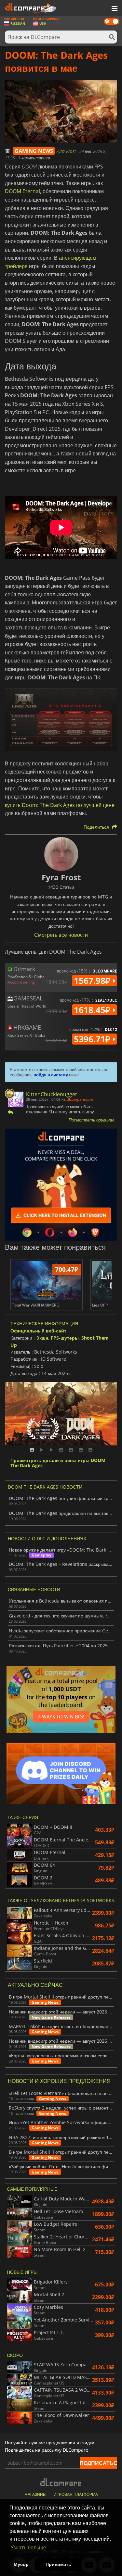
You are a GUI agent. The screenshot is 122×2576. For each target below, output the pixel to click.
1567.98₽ (93, 981)
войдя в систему (51, 1075)
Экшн (42, 1338)
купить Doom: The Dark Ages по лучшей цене (60, 805)
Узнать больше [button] (28, 2548)
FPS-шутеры (65, 1338)
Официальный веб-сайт (38, 1331)
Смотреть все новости (61, 935)
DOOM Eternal (22, 191)
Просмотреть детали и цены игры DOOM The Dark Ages (58, 1463)
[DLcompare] (61, 2482)
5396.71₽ (93, 1039)
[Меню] (114, 9)
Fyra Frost (67, 151)
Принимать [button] (58, 2564)
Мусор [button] (21, 2564)
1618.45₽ (93, 1010)
